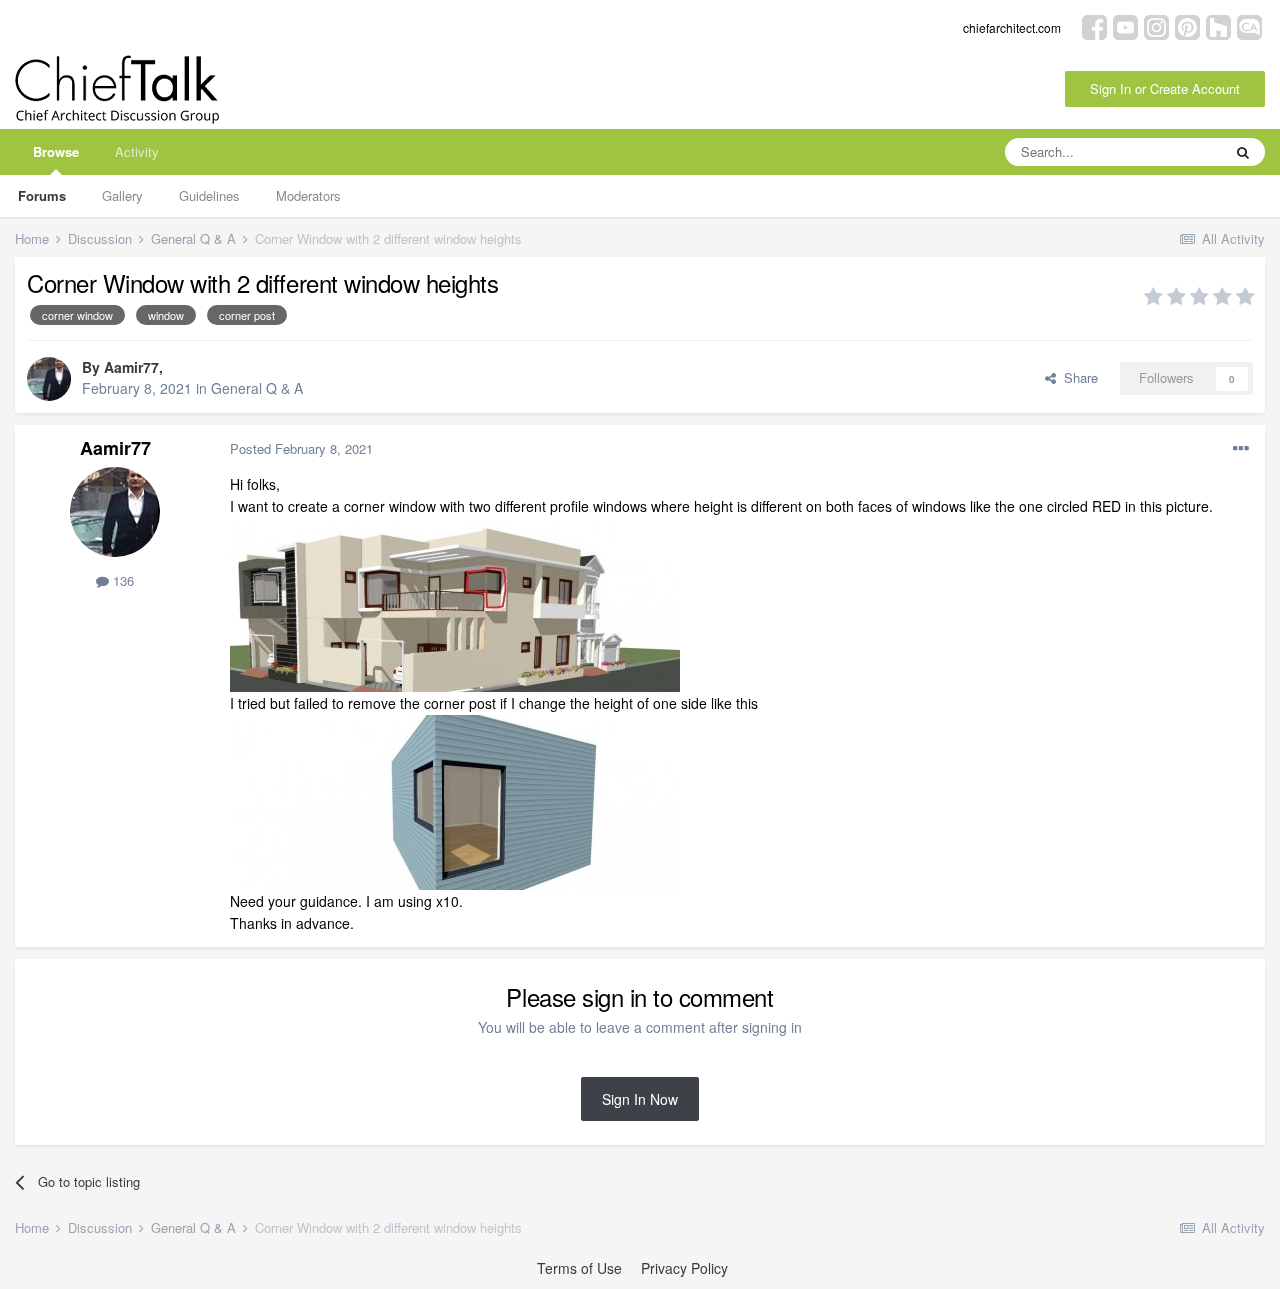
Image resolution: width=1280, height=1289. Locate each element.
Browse (56, 151)
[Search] (1243, 152)
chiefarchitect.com (1012, 27)
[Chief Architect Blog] (1249, 25)
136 (121, 580)
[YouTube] (1125, 25)
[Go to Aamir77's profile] (49, 379)
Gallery (122, 195)
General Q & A (257, 388)
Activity (137, 151)
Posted (301, 448)
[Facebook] (1094, 25)
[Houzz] (1218, 25)
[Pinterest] (1187, 25)
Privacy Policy (684, 1268)
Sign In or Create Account (1165, 88)
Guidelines (209, 195)
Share (1077, 377)
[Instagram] (1156, 25)
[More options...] (1241, 449)
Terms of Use (579, 1268)
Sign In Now (640, 1099)
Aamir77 (131, 367)
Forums (42, 195)
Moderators (308, 195)
